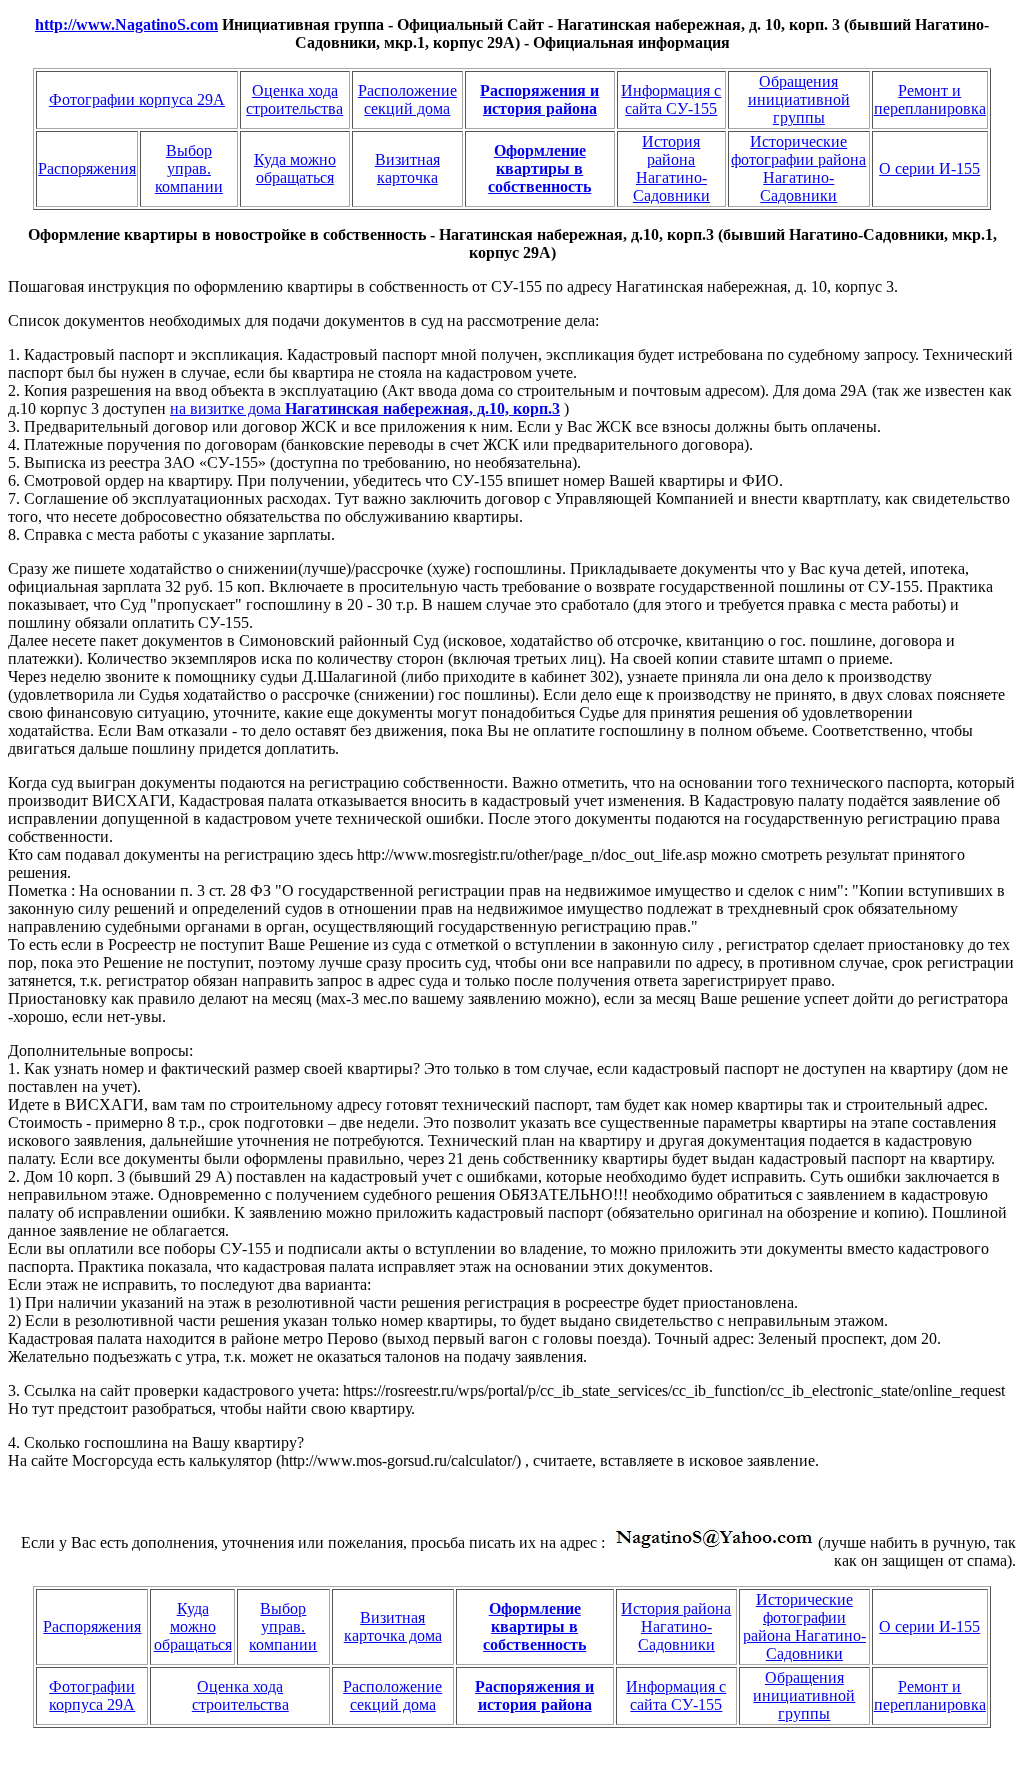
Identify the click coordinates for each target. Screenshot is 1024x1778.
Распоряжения (87, 168)
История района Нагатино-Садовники (671, 168)
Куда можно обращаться (295, 168)
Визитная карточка (407, 168)
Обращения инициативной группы (799, 99)
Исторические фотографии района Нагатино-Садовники (798, 168)
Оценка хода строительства (294, 99)
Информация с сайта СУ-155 (671, 99)
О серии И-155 (929, 168)
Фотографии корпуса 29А (137, 99)
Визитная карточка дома (393, 1626)
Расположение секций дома (407, 99)
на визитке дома (365, 408)
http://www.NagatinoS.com (126, 24)
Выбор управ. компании (189, 168)
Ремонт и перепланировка (930, 99)
